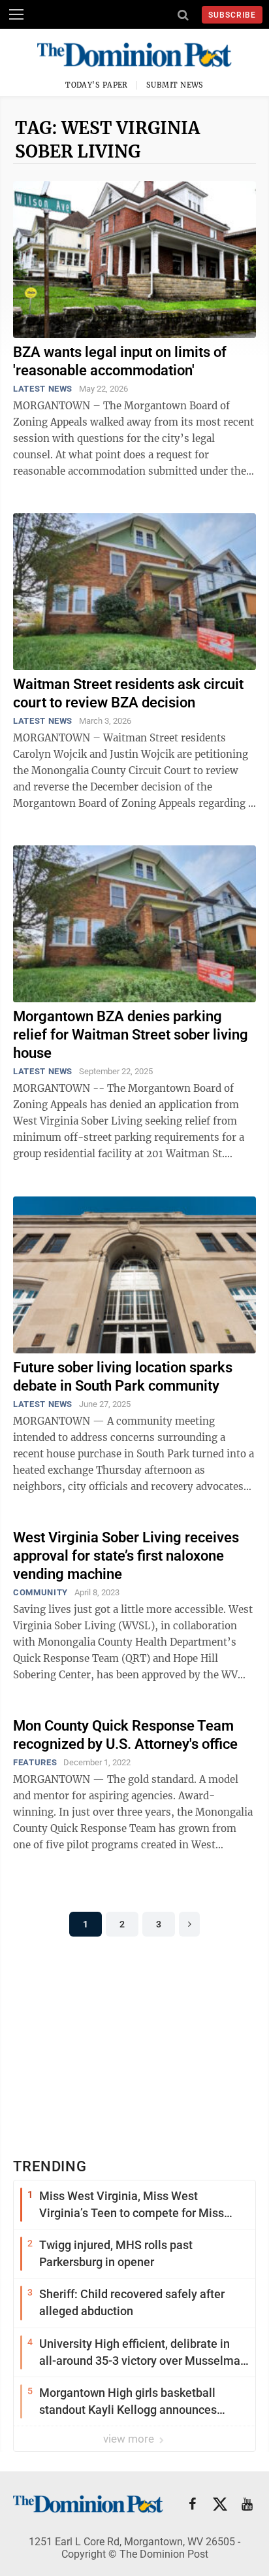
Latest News (43, 389)
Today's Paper (97, 85)
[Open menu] (16, 14)
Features (35, 1762)
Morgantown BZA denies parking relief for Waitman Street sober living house (131, 1035)
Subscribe (232, 15)
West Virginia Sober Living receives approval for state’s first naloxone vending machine (126, 1556)
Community (40, 1592)
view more (130, 2439)
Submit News (175, 85)
